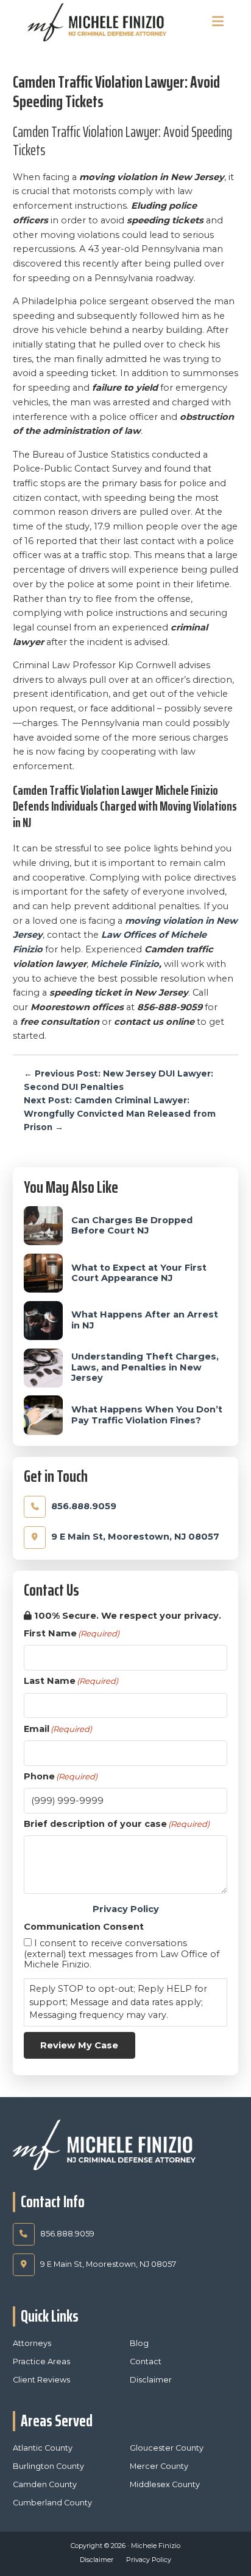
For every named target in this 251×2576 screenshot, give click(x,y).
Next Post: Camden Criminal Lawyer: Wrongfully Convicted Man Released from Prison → (120, 1114)
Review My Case (79, 2045)
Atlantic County (43, 2448)
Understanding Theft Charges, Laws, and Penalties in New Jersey (145, 1367)
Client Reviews (41, 2380)
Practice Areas (41, 2361)
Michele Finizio (125, 964)
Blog (139, 2343)
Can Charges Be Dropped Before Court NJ (132, 1226)
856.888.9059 (84, 1506)
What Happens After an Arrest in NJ (145, 1320)
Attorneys (32, 2343)
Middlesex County (165, 2484)
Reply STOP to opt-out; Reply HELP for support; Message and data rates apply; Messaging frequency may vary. (118, 2002)
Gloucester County (167, 2448)
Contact (146, 2361)
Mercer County (159, 2466)
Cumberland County (52, 2503)
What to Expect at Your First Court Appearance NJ (139, 1273)
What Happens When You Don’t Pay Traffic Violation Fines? (147, 1415)
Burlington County (48, 2466)
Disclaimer (151, 2380)
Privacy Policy (126, 1909)
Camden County (45, 2484)
